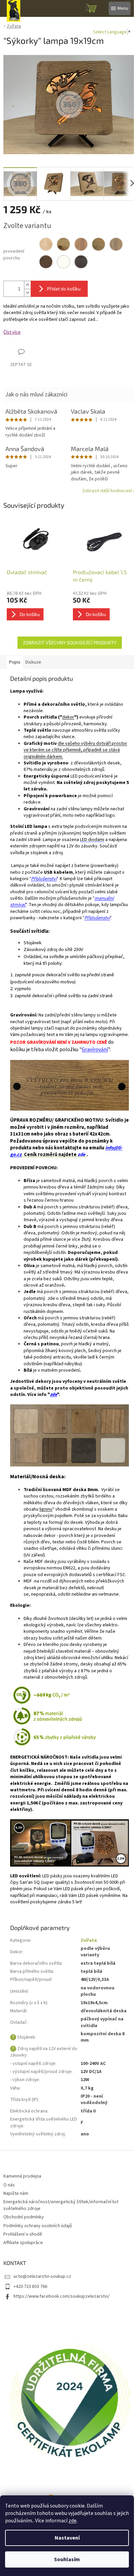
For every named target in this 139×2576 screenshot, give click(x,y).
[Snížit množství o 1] (27, 293)
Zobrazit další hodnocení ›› (109, 491)
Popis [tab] (15, 662)
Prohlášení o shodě (23, 2234)
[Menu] (120, 8)
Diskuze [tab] (33, 662)
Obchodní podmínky (24, 2217)
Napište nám (16, 2193)
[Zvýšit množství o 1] (27, 285)
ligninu (46, 1509)
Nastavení (67, 2538)
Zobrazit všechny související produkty (70, 642)
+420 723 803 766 (30, 2287)
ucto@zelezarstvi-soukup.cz (42, 2276)
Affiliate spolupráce (23, 2243)
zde (73, 2521)
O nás (9, 2185)
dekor (68, 717)
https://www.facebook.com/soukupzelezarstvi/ (62, 2296)
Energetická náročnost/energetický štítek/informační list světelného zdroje (61, 2205)
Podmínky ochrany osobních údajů (38, 2226)
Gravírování (95, 1049)
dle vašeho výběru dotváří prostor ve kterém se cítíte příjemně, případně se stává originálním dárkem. (75, 750)
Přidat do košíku (64, 289)
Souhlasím (67, 2559)
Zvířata (89, 1940)
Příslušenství (44, 879)
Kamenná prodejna (22, 2176)
